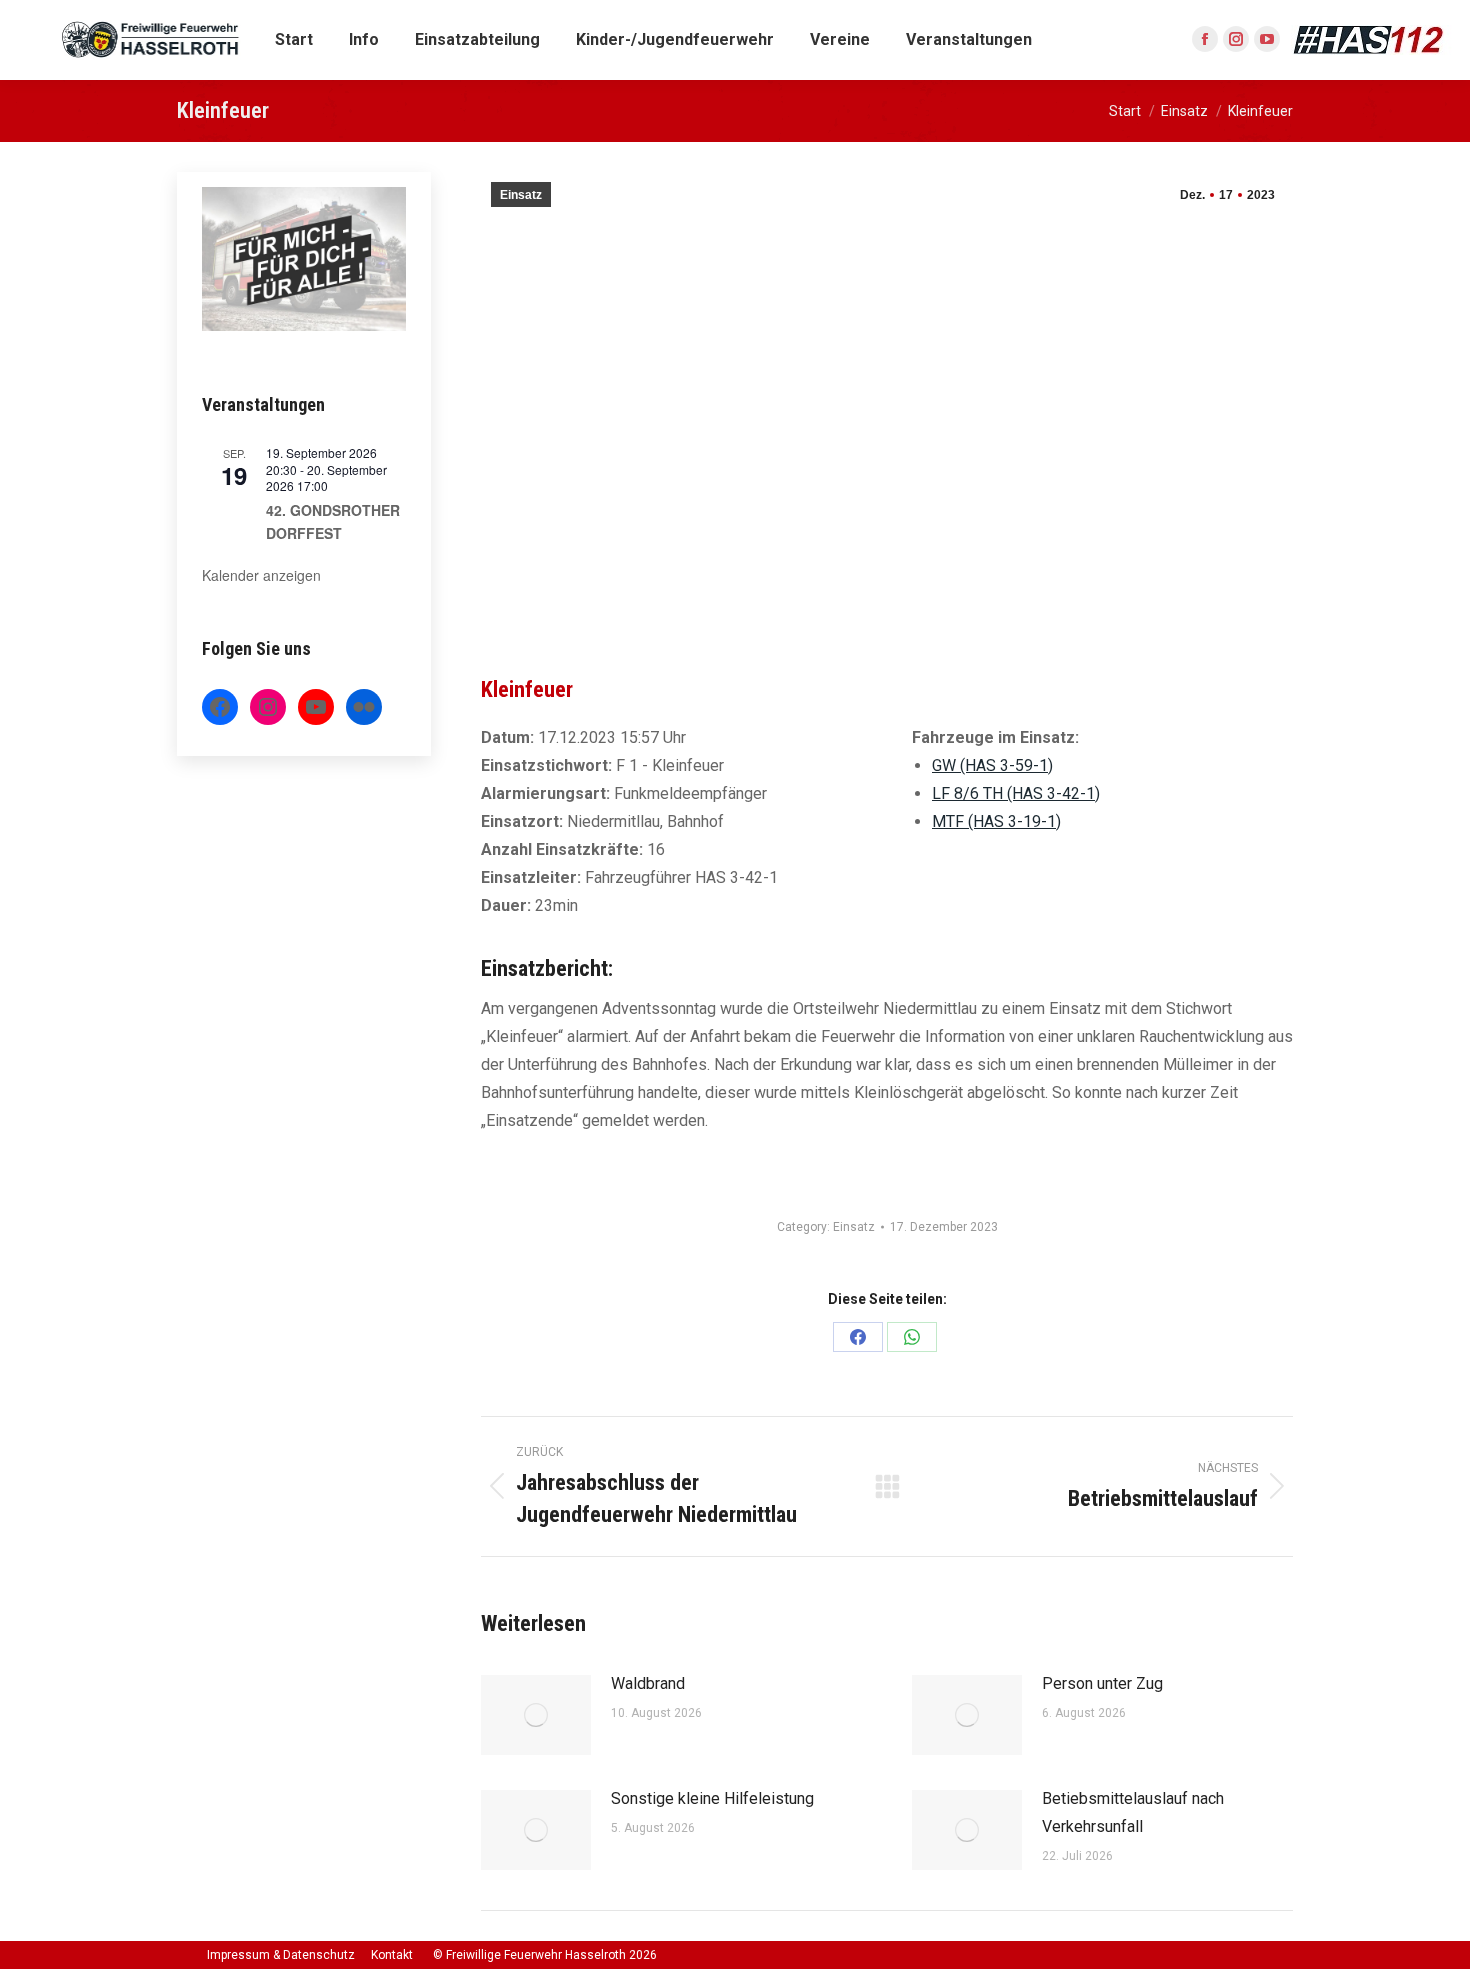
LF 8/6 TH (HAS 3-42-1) (1016, 793)
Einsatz (521, 195)
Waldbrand (648, 1683)
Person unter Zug (1102, 1683)
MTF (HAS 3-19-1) (996, 821)
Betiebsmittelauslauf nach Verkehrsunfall (1133, 1812)
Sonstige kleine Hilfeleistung (712, 1798)
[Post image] (536, 1715)
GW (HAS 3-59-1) (992, 765)
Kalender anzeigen (261, 575)
